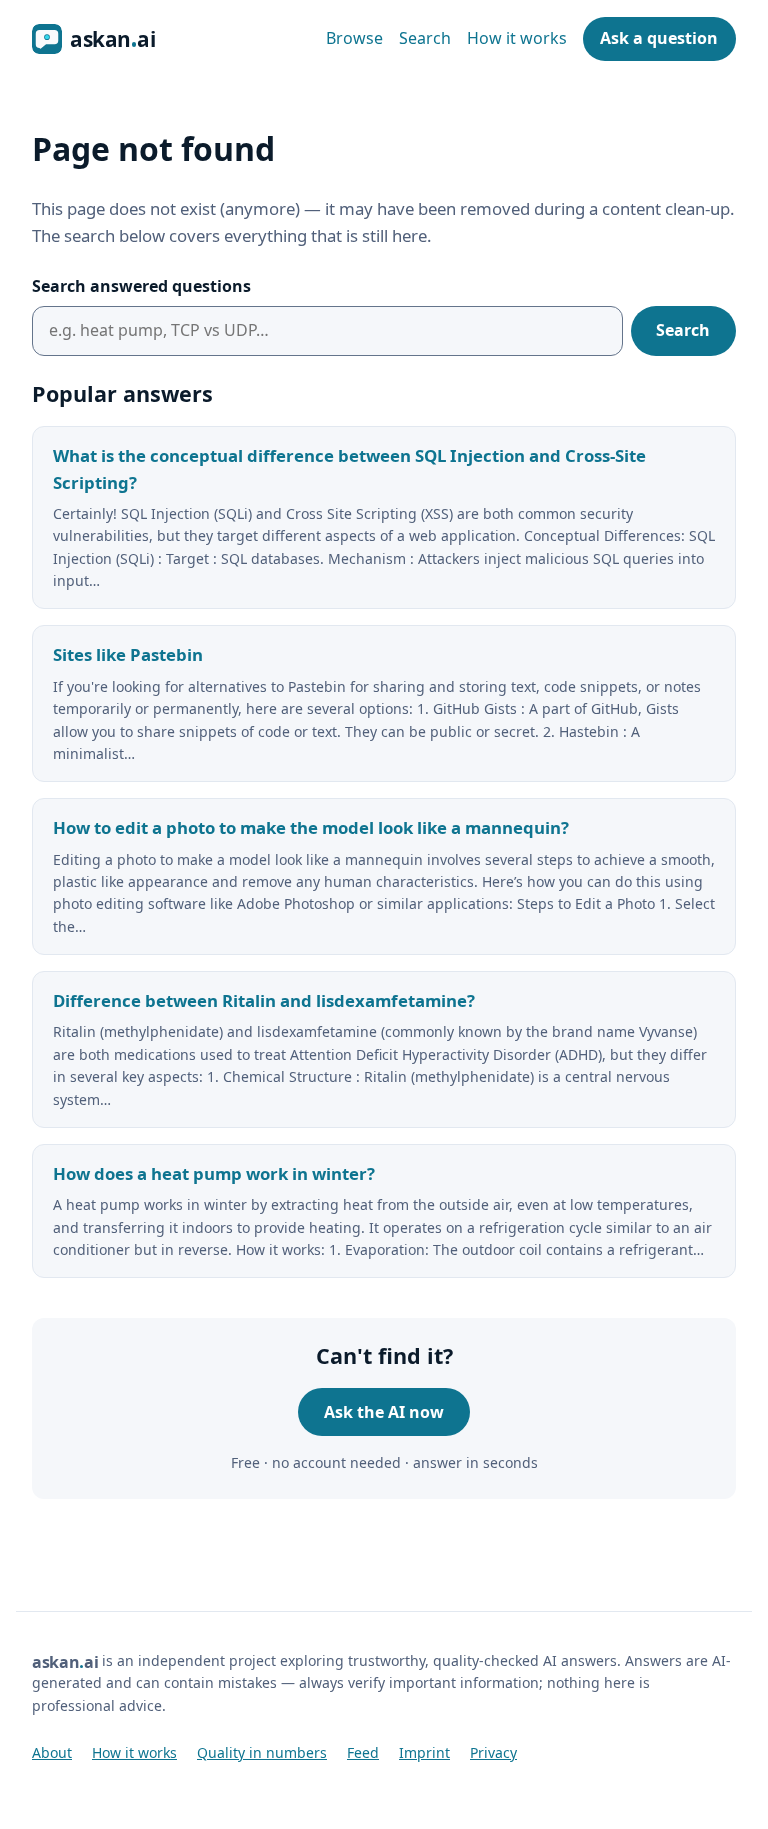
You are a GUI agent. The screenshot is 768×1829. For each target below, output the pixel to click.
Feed (363, 1752)
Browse (354, 38)
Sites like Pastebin (128, 654)
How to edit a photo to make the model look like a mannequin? (311, 827)
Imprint (424, 1752)
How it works (517, 38)
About (52, 1752)
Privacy (493, 1752)
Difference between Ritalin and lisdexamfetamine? (264, 1000)
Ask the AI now (384, 1412)
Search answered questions (141, 286)
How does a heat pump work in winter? (214, 1173)
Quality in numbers (262, 1752)
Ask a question (659, 38)
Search (425, 38)
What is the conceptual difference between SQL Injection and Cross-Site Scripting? (349, 469)
